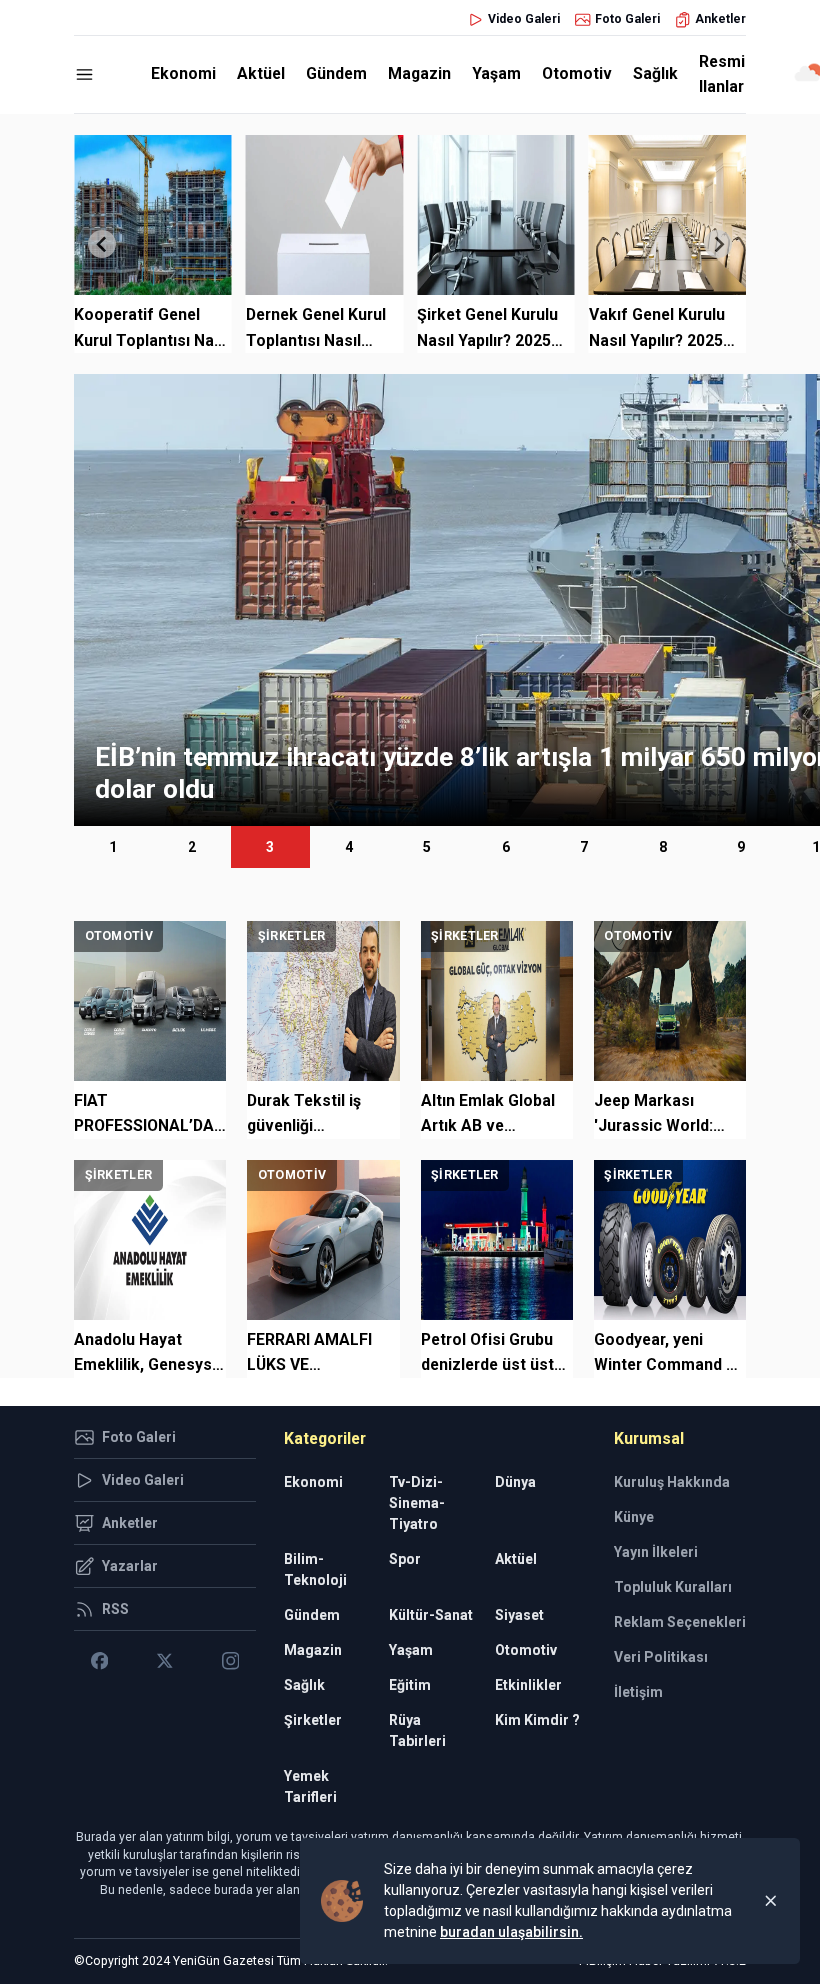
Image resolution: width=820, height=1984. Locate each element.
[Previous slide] (102, 244)
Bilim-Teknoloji (315, 1569)
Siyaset (519, 1615)
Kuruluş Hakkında (672, 1482)
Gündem (336, 73)
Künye (634, 1517)
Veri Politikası (661, 1657)
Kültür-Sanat (431, 1615)
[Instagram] (230, 1661)
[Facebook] (99, 1661)
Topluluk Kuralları (673, 1587)
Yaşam (496, 73)
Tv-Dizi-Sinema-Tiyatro (417, 1503)
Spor (405, 1559)
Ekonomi (183, 73)
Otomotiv (577, 73)
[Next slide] (718, 244)
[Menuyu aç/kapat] (84, 74)
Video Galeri (524, 19)
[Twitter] (164, 1661)
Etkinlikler (528, 1685)
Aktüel (261, 73)
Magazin (419, 73)
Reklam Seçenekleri (680, 1622)
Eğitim (410, 1685)
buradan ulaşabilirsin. (511, 1932)
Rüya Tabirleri (417, 1730)
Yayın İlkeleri (656, 1552)
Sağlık (655, 73)
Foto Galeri (627, 19)
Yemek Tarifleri (310, 1786)
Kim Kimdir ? (537, 1720)
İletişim (638, 1692)
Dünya (515, 1482)
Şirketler (313, 1720)
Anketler (720, 19)
